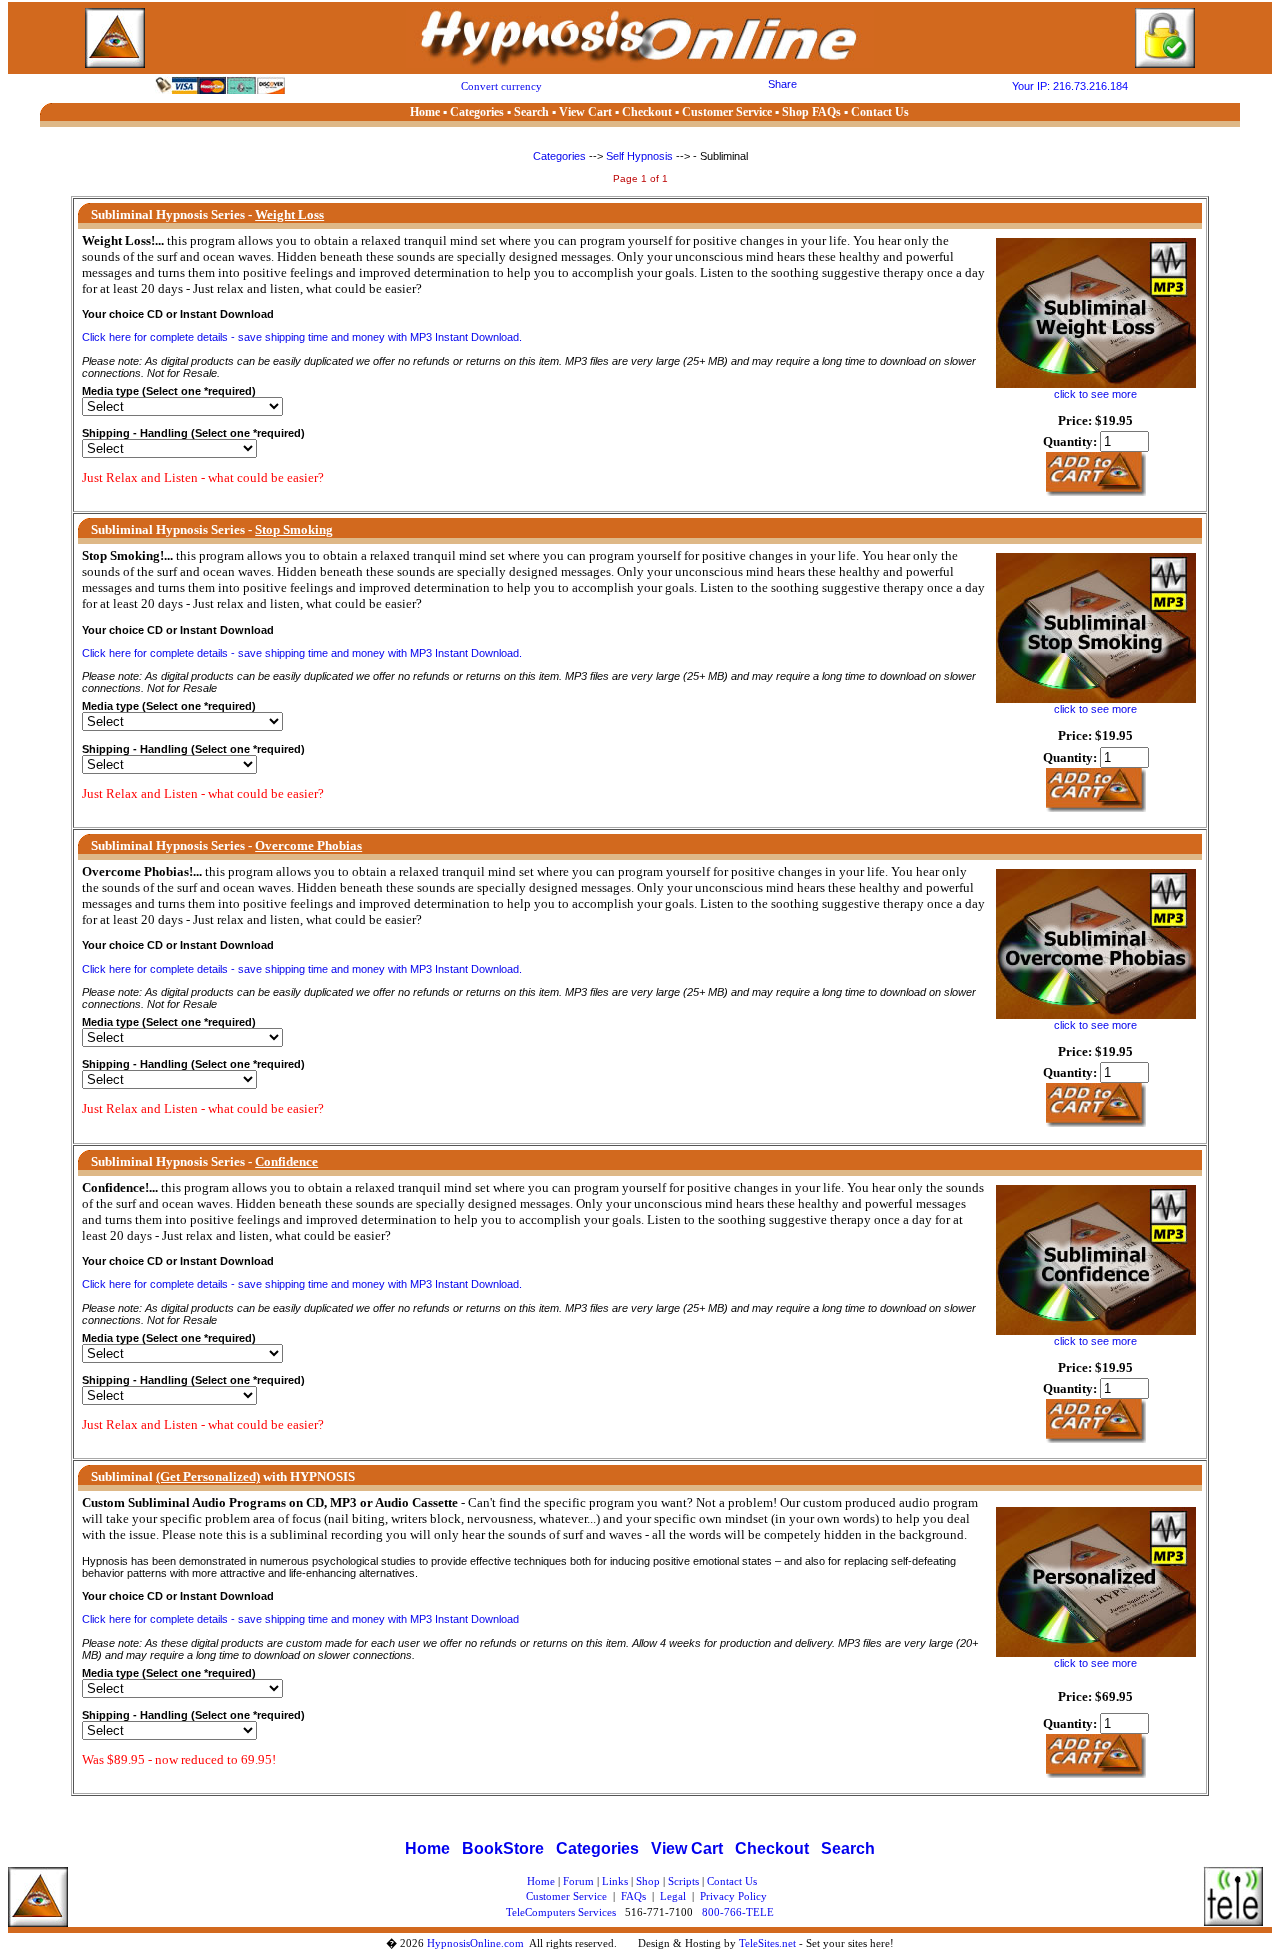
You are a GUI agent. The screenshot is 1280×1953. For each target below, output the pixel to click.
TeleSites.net (769, 1943)
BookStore (503, 1848)
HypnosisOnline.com (475, 1943)
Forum (578, 1881)
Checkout (772, 1848)
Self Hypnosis (639, 156)
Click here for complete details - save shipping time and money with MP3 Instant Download (300, 1619)
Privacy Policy (733, 1896)
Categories (561, 156)
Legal (673, 1896)
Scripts (683, 1881)
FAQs (633, 1896)
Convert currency (501, 86)
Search (848, 1848)
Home (427, 1848)
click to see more (1095, 394)
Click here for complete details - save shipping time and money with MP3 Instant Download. (302, 337)
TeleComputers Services (561, 1912)
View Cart (687, 1848)
